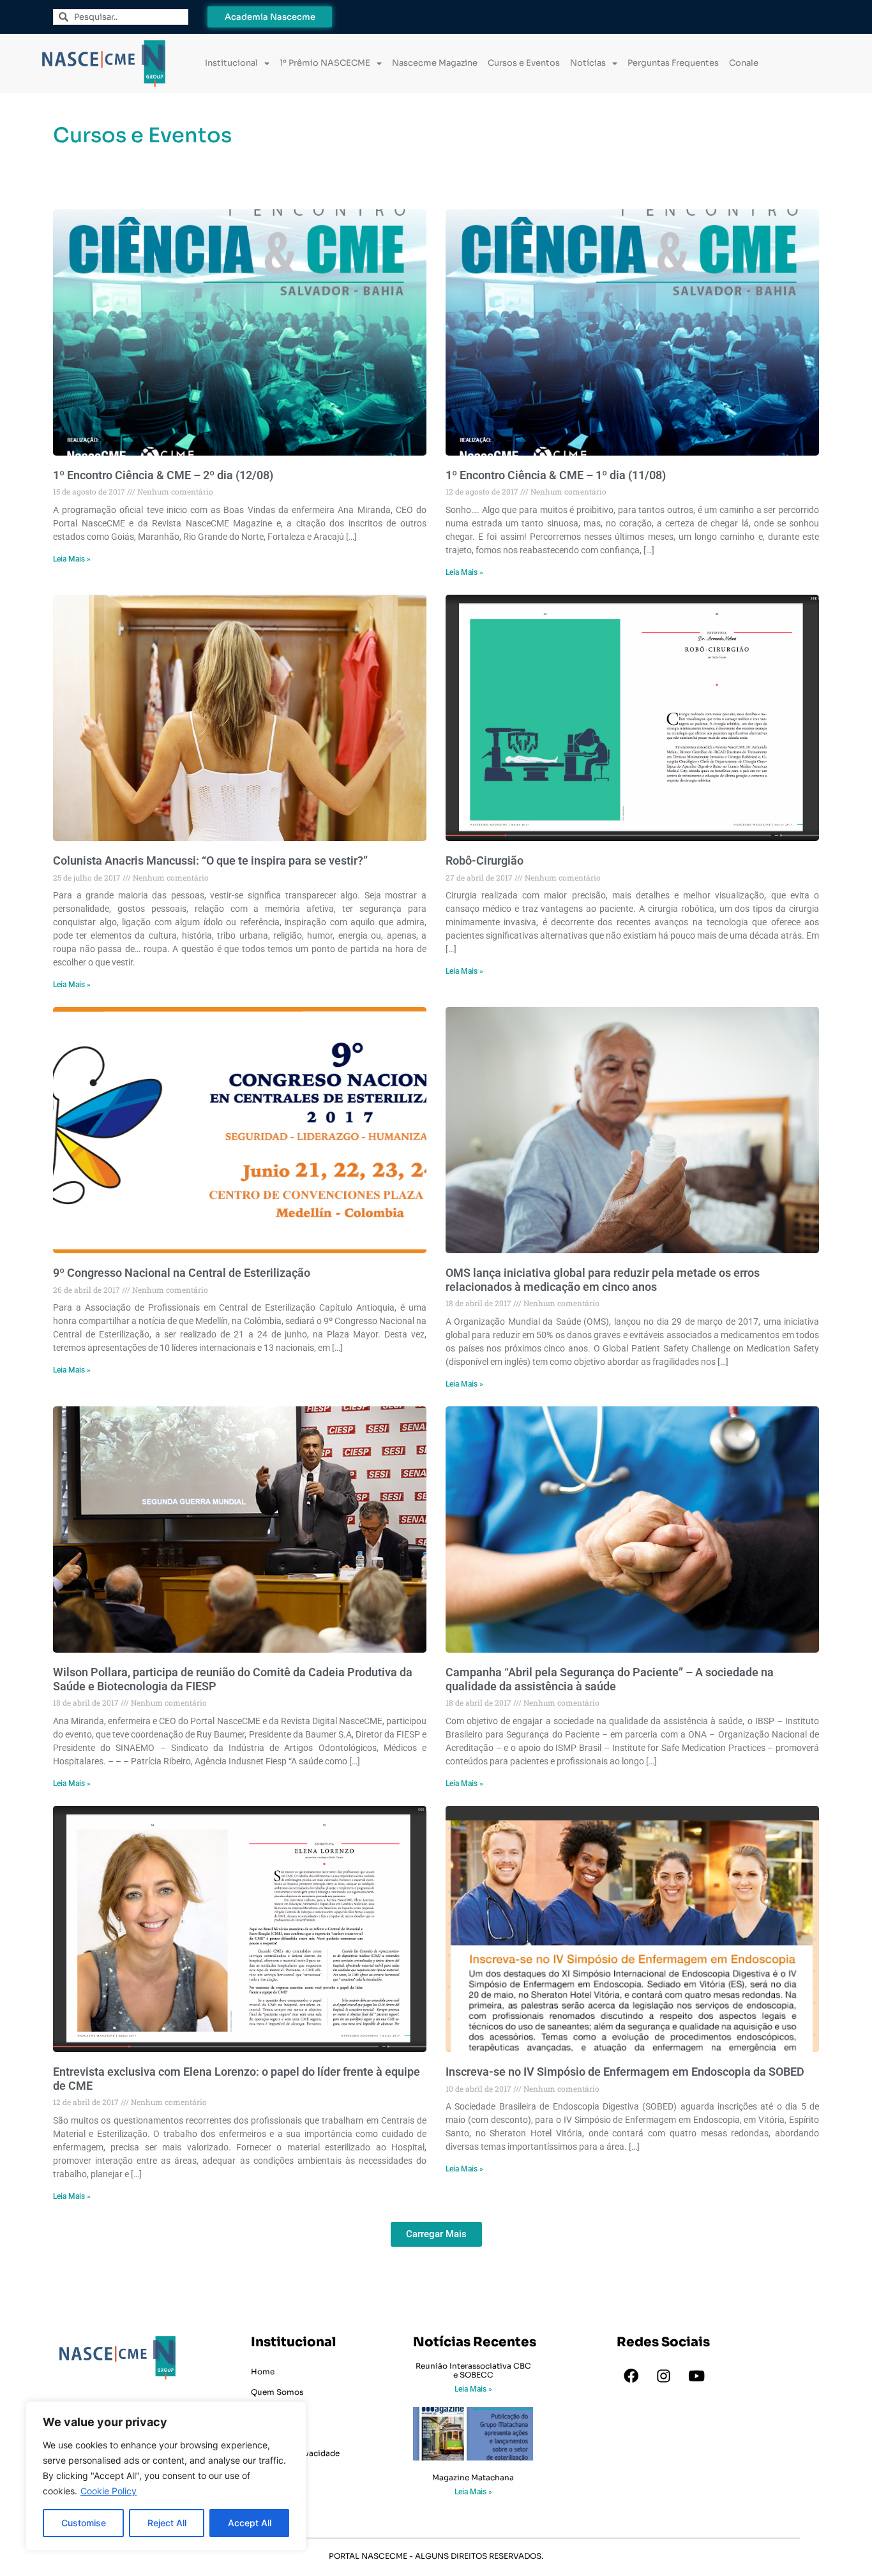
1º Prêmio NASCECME (325, 63)
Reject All (167, 2523)
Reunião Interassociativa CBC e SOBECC (473, 2370)
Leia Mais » (72, 559)
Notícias (588, 63)
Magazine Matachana (473, 2477)
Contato (267, 2433)
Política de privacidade (295, 2453)
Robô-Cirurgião (485, 860)
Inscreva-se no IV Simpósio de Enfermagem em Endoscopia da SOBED (625, 2072)
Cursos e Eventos (524, 63)
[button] (436, 2234)
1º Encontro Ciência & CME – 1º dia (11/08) (556, 475)
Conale (744, 63)
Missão (264, 2412)
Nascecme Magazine (435, 63)
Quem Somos (277, 2392)
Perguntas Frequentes (673, 63)
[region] (166, 2476)
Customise (84, 2523)
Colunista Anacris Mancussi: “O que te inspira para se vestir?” (210, 860)
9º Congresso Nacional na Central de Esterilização (182, 1273)
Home (263, 2371)
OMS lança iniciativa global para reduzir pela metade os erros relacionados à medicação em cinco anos (603, 1280)
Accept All (250, 2523)
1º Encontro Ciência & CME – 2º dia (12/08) (163, 475)
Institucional (231, 63)
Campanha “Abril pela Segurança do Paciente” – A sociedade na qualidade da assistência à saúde (610, 1679)
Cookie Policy (109, 2491)
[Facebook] (631, 2376)
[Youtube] (696, 2376)
